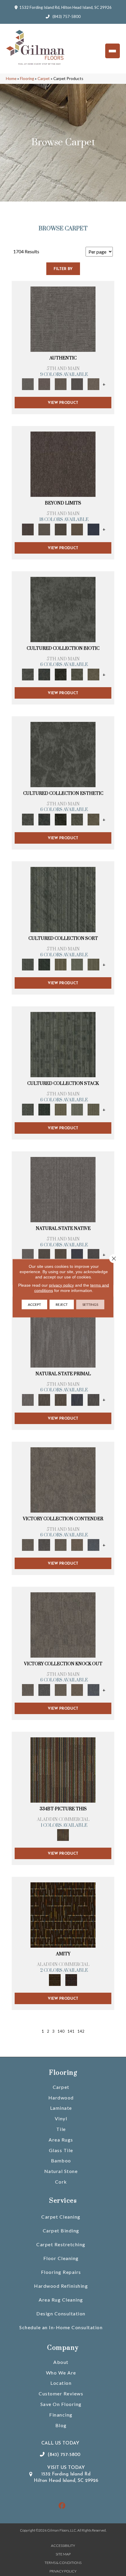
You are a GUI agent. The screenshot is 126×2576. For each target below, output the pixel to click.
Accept (34, 1304)
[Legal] (77, 384)
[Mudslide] (63, 1769)
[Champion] (44, 1544)
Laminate (61, 2108)
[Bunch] (44, 964)
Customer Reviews (61, 2393)
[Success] (93, 1544)
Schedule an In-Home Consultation (61, 2327)
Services (63, 2201)
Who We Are (61, 2373)
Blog (61, 2425)
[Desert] (44, 529)
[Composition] (77, 674)
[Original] (93, 1254)
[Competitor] (61, 1544)
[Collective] (61, 674)
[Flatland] (93, 529)
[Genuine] (61, 384)
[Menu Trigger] (113, 51)
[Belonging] (63, 1189)
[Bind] (63, 899)
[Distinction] (93, 674)
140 (61, 2031)
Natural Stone (61, 2171)
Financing (61, 2415)
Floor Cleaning (61, 2258)
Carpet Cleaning (61, 2217)
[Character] (44, 674)
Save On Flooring (61, 2404)
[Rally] (77, 1544)
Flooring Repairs (61, 2272)
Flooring (27, 79)
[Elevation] (61, 529)
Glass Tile (61, 2150)
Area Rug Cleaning (61, 2300)
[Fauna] (77, 529)
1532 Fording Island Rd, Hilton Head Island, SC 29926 (65, 7)
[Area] (63, 464)
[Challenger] (63, 1479)
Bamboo (61, 2160)
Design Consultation (61, 2313)
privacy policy (61, 1285)
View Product (63, 403)
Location (61, 2383)
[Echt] (44, 384)
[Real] (93, 384)
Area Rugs (61, 2140)
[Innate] (77, 1254)
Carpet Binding (61, 2231)
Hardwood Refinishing (61, 2286)
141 (71, 2031)
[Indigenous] (61, 1254)
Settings (90, 1304)
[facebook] (62, 2506)
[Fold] (61, 964)
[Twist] (93, 964)
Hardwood (61, 2098)
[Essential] (44, 1254)
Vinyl (61, 2118)
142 (81, 2031)
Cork (61, 2182)
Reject (62, 1304)
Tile (61, 2129)
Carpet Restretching (61, 2244)
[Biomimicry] (63, 609)
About (61, 2362)
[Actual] (63, 319)
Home (11, 79)
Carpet (44, 79)
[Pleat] (77, 964)
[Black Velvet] (71, 1980)
